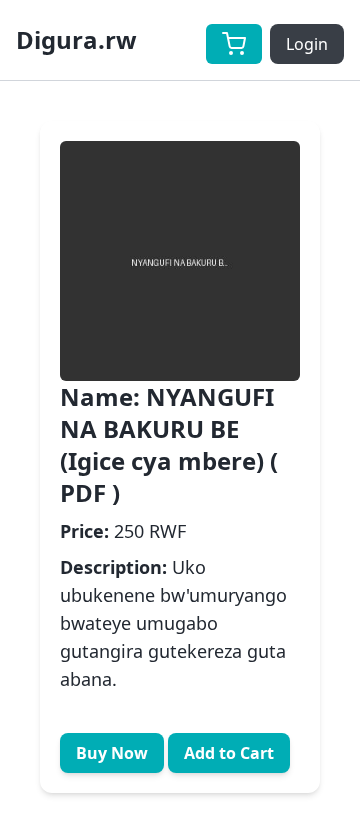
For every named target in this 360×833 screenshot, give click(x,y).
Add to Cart (229, 753)
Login (307, 44)
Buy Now (112, 753)
